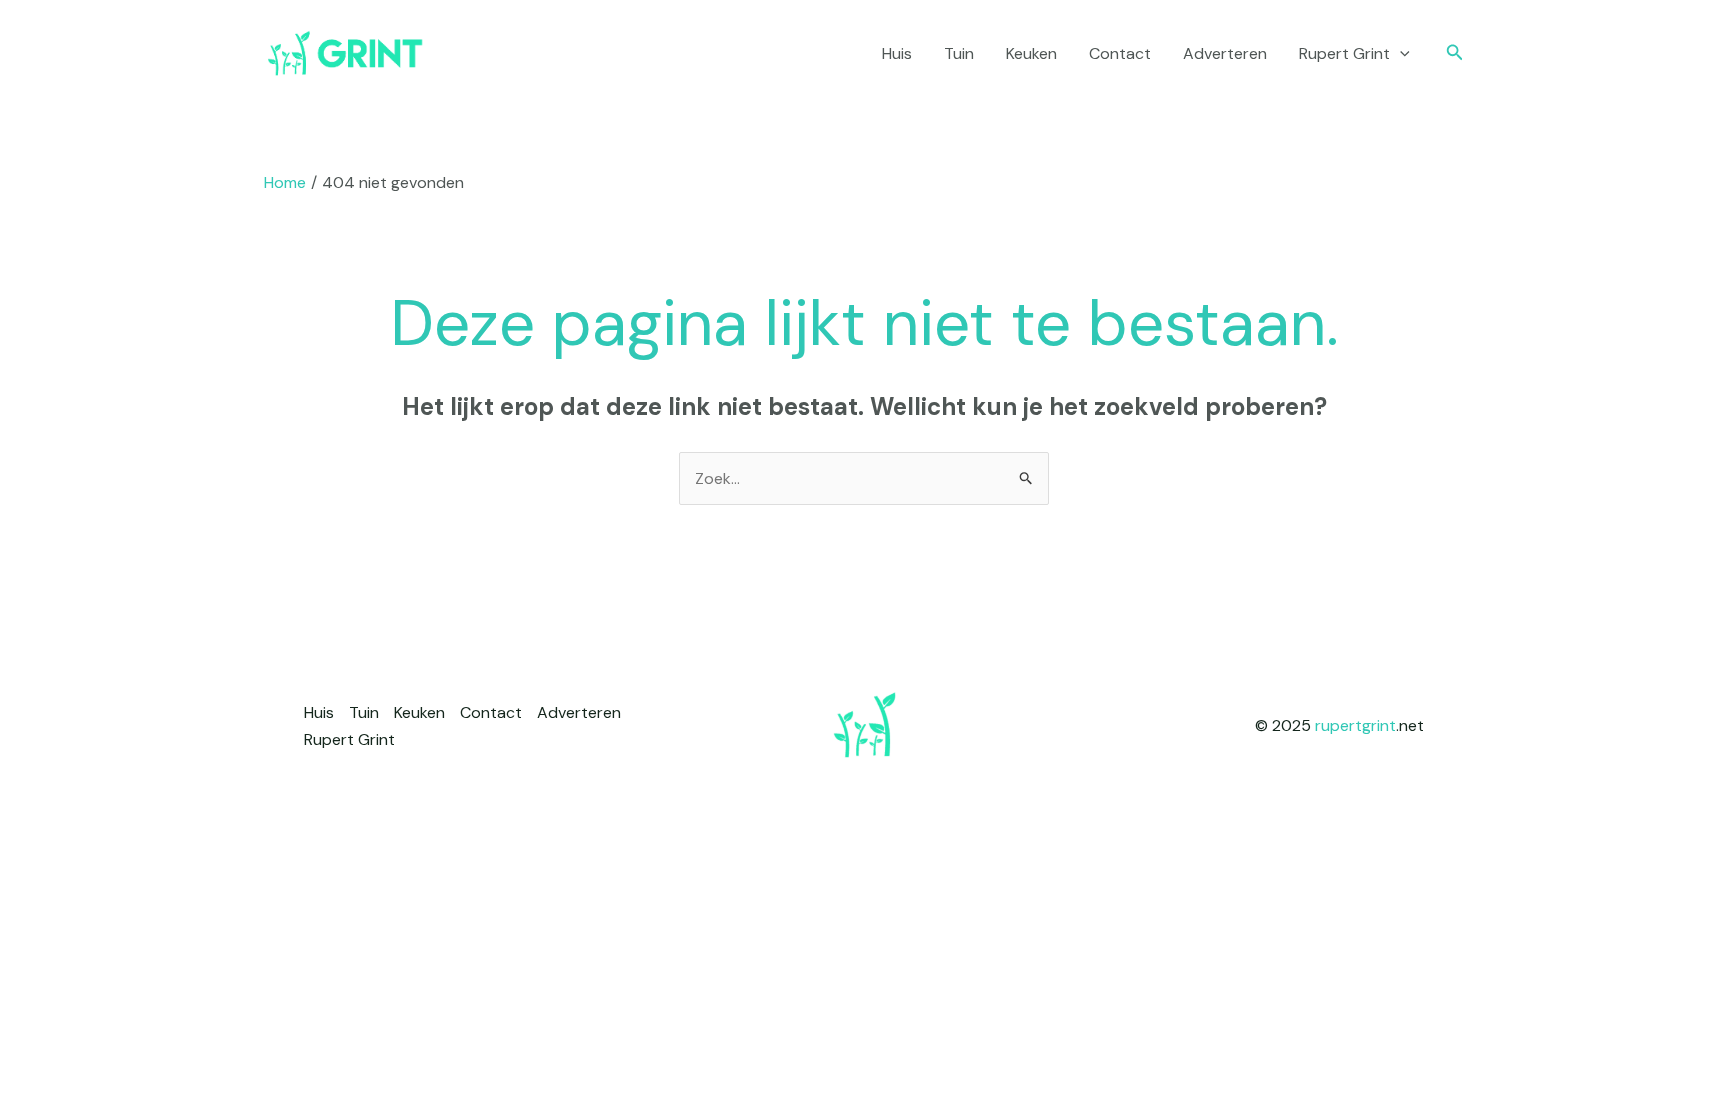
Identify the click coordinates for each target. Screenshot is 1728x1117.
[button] (1455, 53)
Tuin (959, 53)
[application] (1400, 54)
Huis (897, 53)
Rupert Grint (1344, 53)
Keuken (1031, 53)
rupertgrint (1355, 725)
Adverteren (1225, 53)
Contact (1120, 53)
